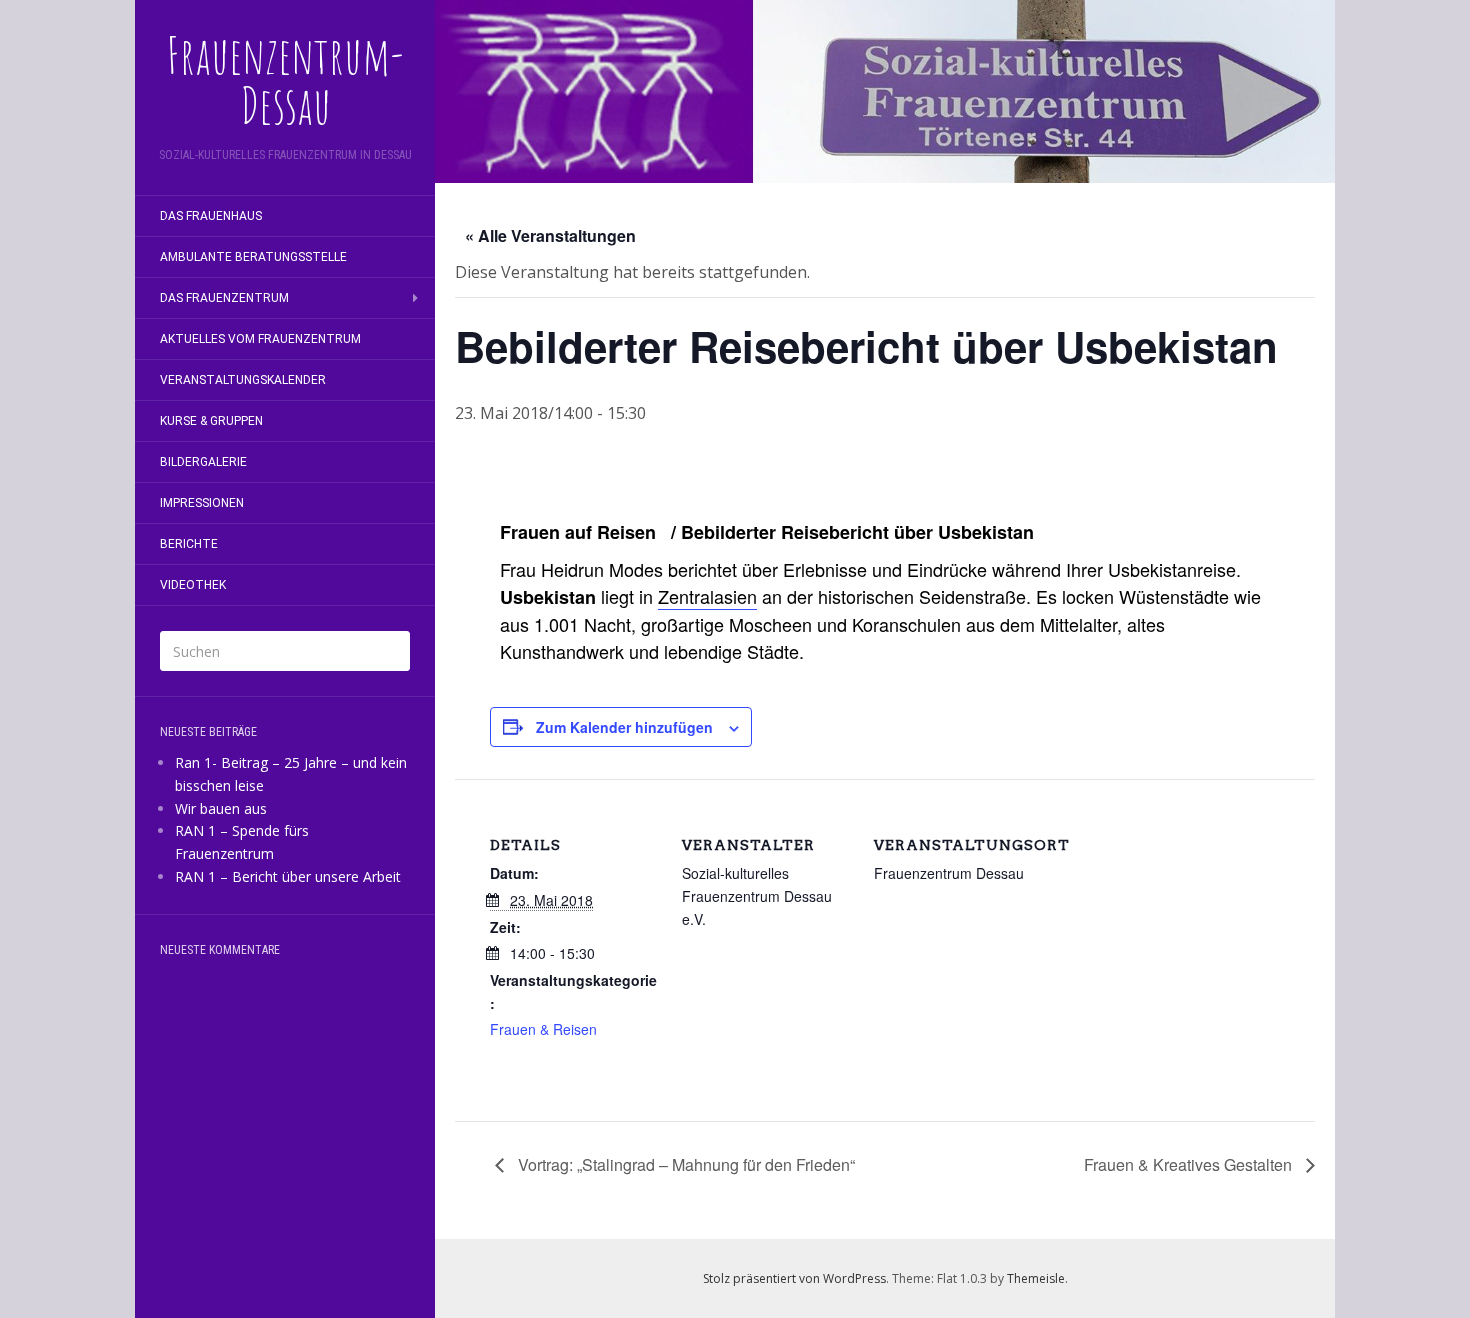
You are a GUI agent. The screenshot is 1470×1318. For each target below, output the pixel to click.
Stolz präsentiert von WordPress (794, 1278)
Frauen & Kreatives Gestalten (1190, 1164)
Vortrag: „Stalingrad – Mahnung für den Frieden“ (684, 1164)
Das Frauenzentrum (224, 298)
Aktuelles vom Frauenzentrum (260, 339)
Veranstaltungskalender (243, 380)
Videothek (193, 585)
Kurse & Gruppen (211, 421)
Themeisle (1036, 1278)
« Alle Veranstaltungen (550, 235)
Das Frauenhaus (211, 216)
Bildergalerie (203, 462)
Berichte (189, 544)
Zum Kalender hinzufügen (624, 727)
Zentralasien (707, 596)
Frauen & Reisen (543, 1029)
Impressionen (202, 503)
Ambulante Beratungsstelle (253, 257)
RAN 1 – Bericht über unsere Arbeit (288, 876)
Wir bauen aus (221, 808)
